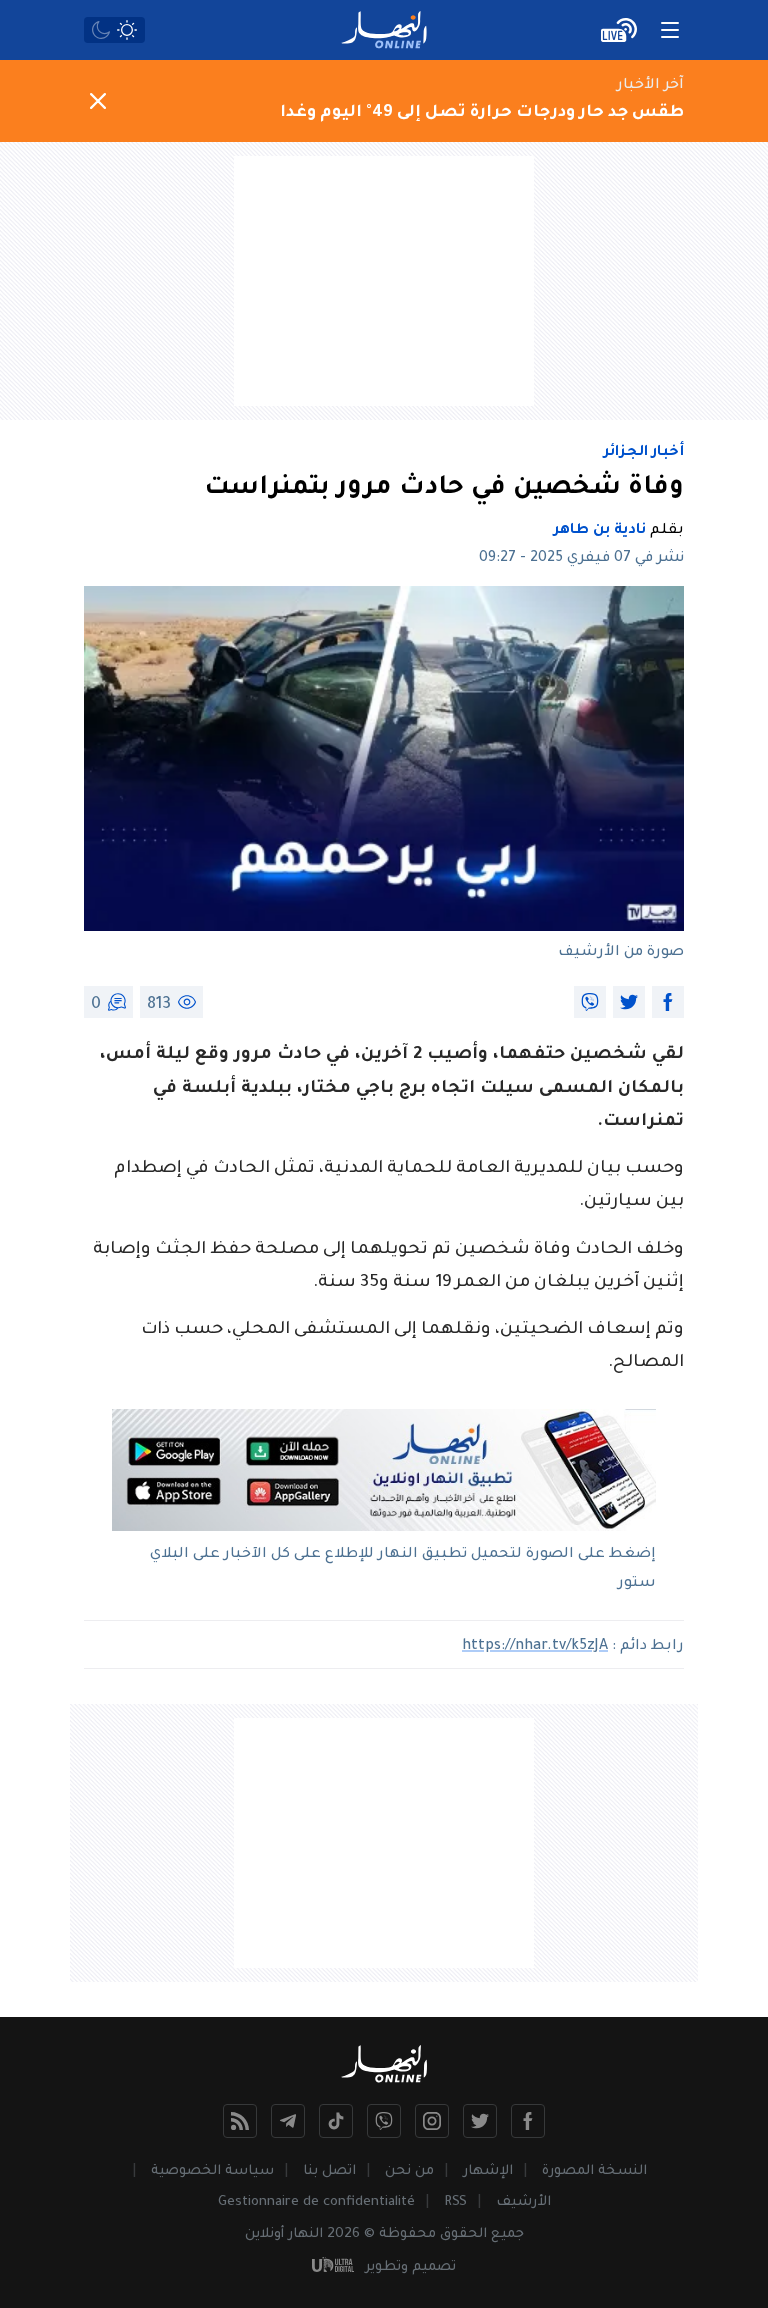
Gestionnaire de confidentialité (316, 2202)
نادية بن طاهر (600, 531)
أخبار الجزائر (644, 453)
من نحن (409, 2171)
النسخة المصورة (594, 2171)
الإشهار (488, 2171)
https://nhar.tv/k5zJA (535, 1647)
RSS (455, 2202)
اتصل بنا (329, 2171)
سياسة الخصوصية (212, 2171)
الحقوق (463, 2234)
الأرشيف (523, 2202)
